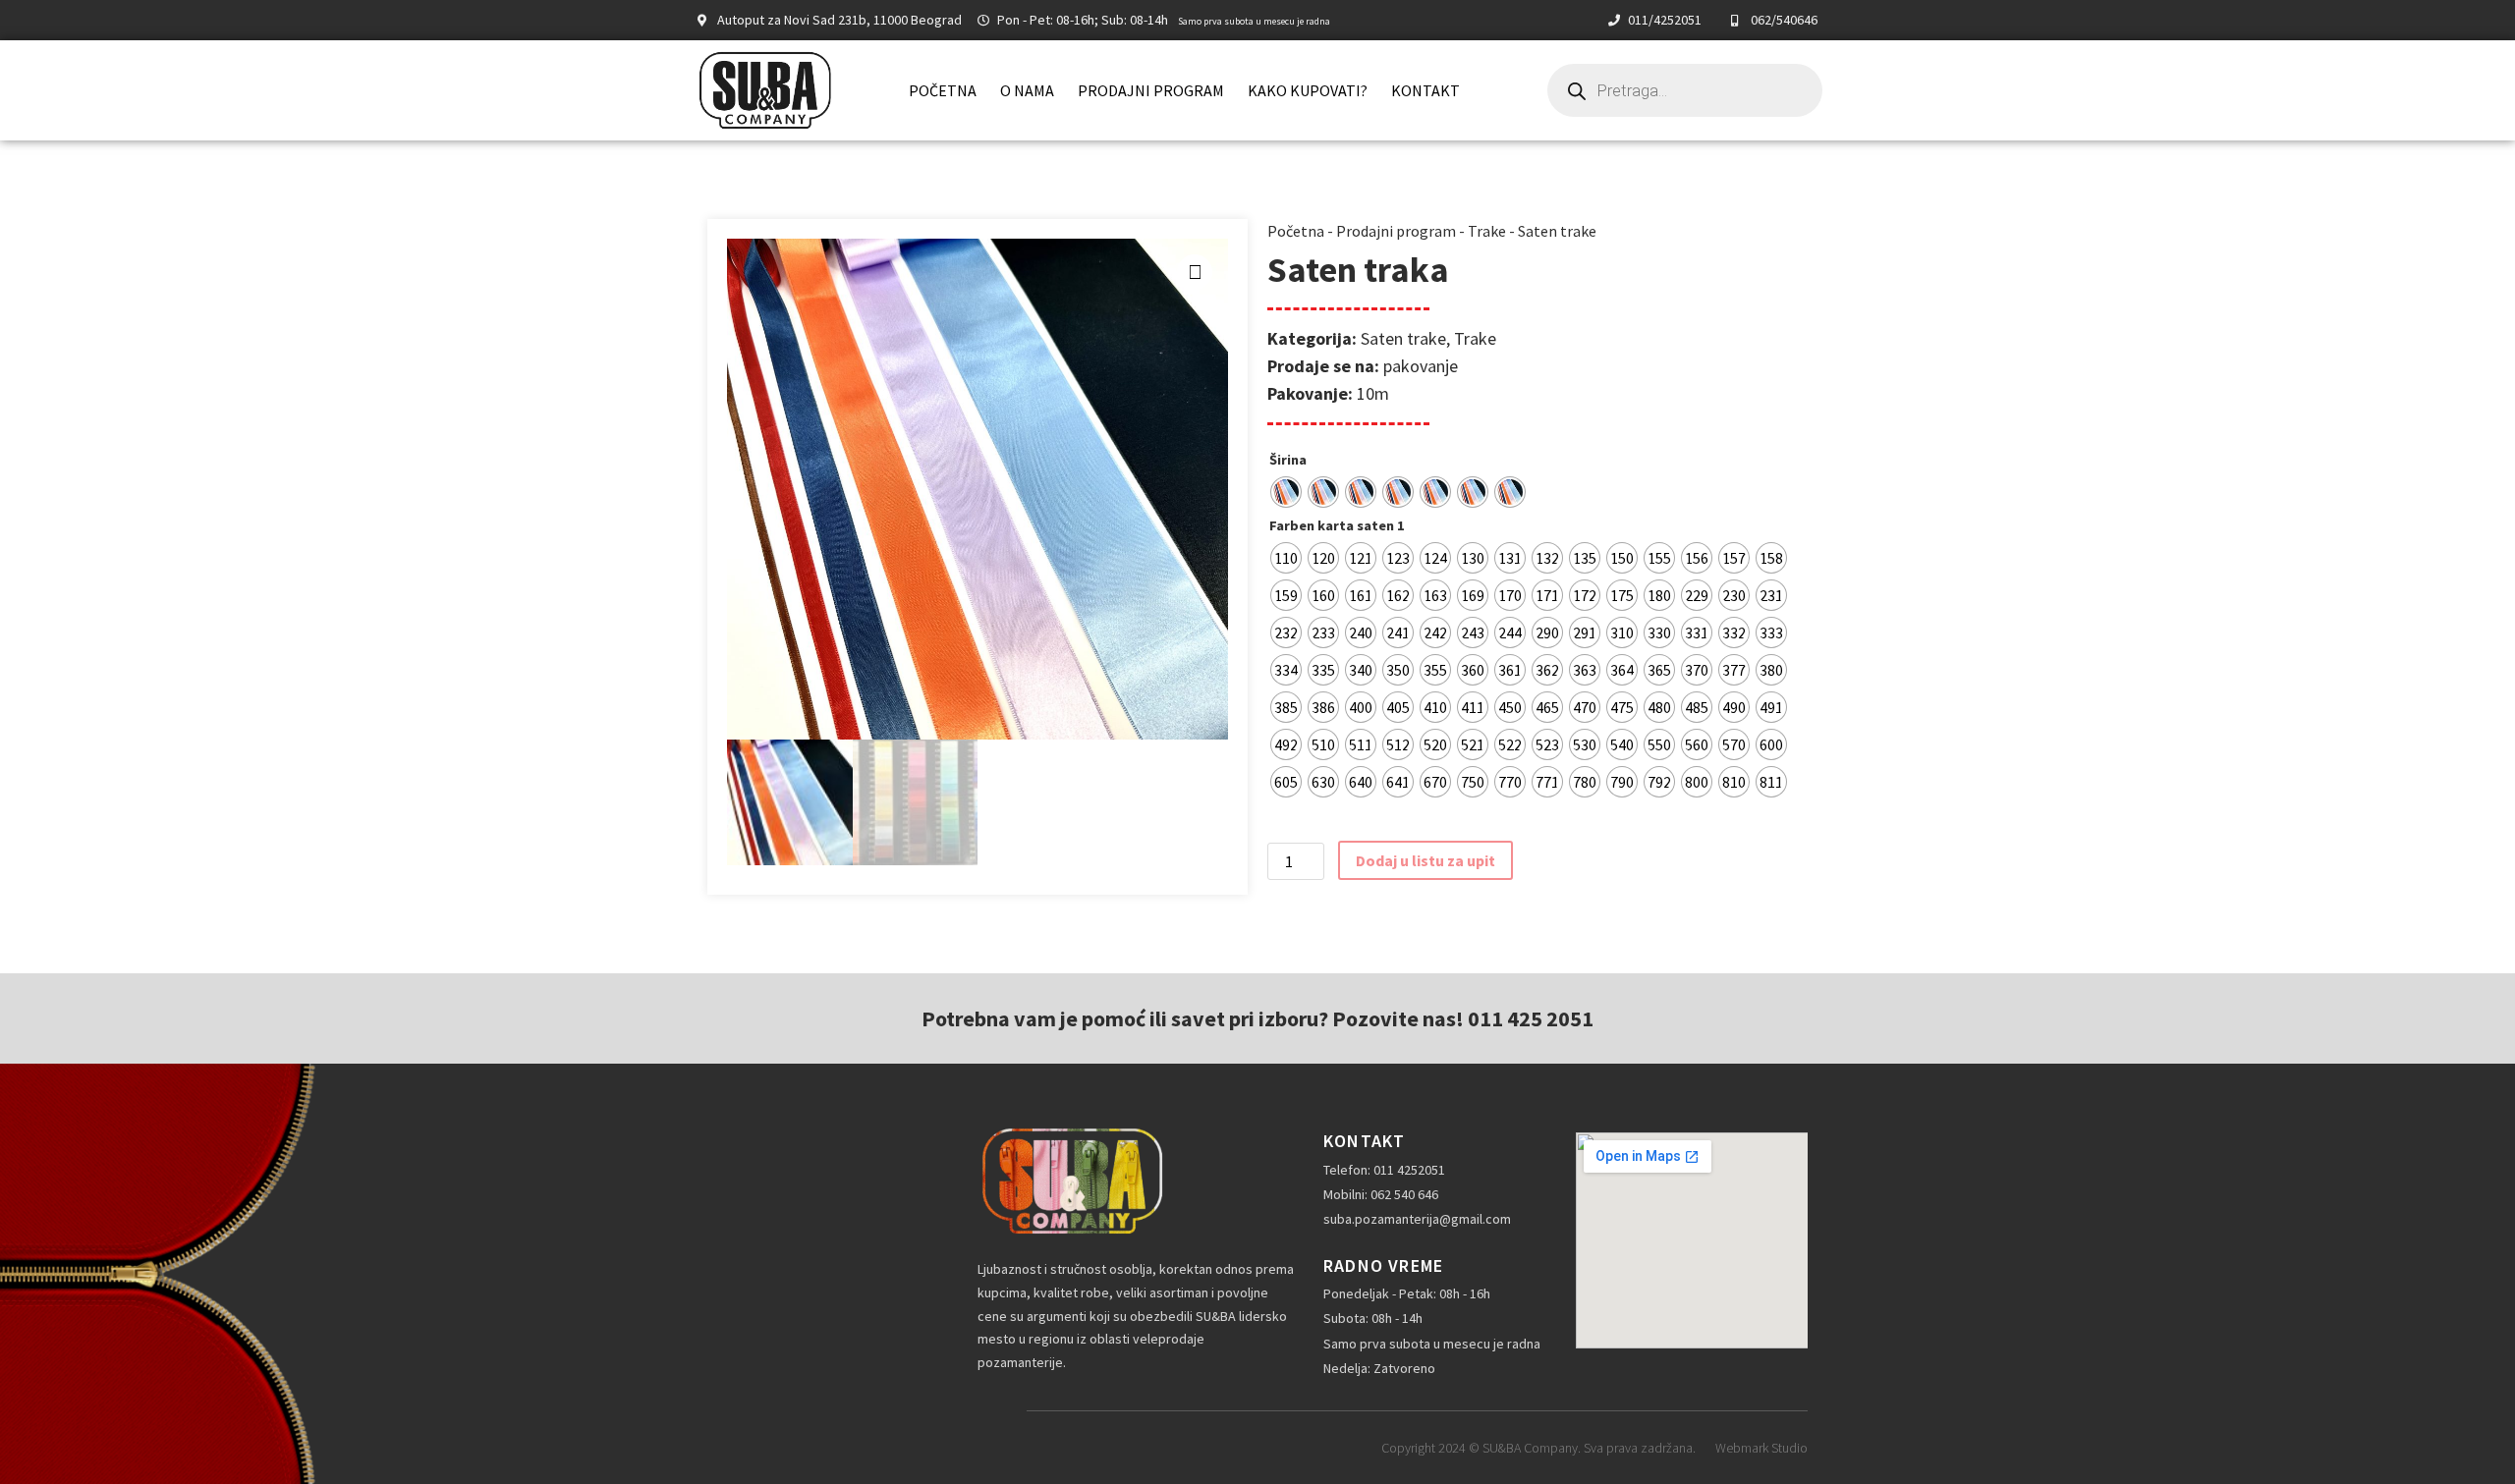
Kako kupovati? (1308, 90)
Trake (1487, 231)
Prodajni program (1151, 90)
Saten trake (1557, 231)
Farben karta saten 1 (1337, 525)
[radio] (1286, 492)
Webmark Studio (1761, 1448)
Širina (1288, 460)
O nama (1027, 90)
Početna (943, 90)
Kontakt (1425, 90)
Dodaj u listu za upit (1425, 860)
